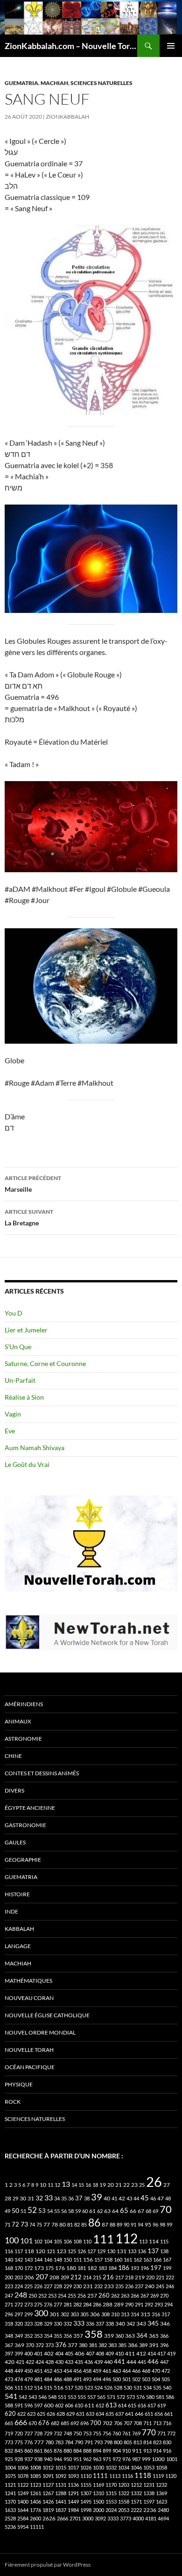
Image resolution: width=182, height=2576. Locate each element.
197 (156, 2268)
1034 (124, 2467)
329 (48, 2323)
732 (58, 2433)
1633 (10, 2510)
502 (136, 2379)
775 (19, 2442)
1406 (35, 2501)
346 (165, 2323)
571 (111, 2397)
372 (40, 2345)
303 (75, 2314)
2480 (163, 2510)
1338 (149, 2493)
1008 (35, 2467)
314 (135, 2314)
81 (70, 2224)
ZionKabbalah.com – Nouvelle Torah (71, 46)
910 (126, 2451)
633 (90, 2414)
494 (97, 2379)
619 (161, 2405)
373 (49, 2345)
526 (108, 2387)
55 (57, 2211)
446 (153, 2362)
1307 (86, 2493)
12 (57, 2185)
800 (118, 2442)
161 (128, 2259)
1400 (23, 2501)
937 (28, 2459)
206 (29, 2277)
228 (58, 2286)
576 (140, 2397)
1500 (98, 2501)
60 (85, 2211)
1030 (98, 2467)
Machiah (54, 83)
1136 (73, 2485)
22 (126, 2185)
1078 (23, 2476)
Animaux (18, 1721)
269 (154, 2295)
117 (19, 2251)
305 (84, 2314)
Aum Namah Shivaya (35, 1448)
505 (166, 2379)
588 (9, 2405)
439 (98, 2362)
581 (160, 2397)
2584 (23, 2518)
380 (83, 2345)
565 (101, 2397)
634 (100, 2414)
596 (28, 2405)
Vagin (13, 1414)
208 (54, 2277)
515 (48, 2387)
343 (141, 2323)
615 (132, 2405)
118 (29, 2251)
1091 (48, 2476)
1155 (86, 2485)
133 (132, 2251)
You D (14, 1313)
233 (109, 2286)
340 (120, 2323)
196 (145, 2268)
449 (19, 2371)
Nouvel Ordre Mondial (40, 2032)
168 (9, 2268)
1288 (61, 2493)
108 (77, 2241)
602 (59, 2405)
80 (63, 2224)
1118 (143, 2475)
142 (19, 2259)
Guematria (21, 83)
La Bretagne (29, 1217)
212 (76, 2277)
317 (166, 2314)
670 (33, 2423)
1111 (100, 2476)
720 (19, 2433)
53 (42, 2211)
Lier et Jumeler (26, 1330)
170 (19, 2268)
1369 (161, 2493)
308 (105, 2314)
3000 (88, 2518)
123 (61, 2251)
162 (138, 2259)
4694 (163, 2518)
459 (97, 2371)
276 (48, 2304)
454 (68, 2371)
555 (82, 2397)
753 (87, 2433)
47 (161, 2198)
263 (125, 2295)
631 (80, 2414)
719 (9, 2433)
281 (68, 2304)
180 (71, 2268)
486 (58, 2379)
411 (130, 2353)
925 (9, 2459)
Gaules (15, 1842)
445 (142, 2362)
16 (88, 2185)
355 (58, 2336)
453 (58, 2371)
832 (9, 2451)
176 (60, 2268)
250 (33, 2295)
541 (11, 2396)
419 (171, 2353)
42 (122, 2198)
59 (78, 2211)
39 (97, 2197)
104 (48, 2241)
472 (166, 2371)
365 (154, 2336)
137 (153, 2251)
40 (107, 2198)
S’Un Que (18, 1347)
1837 (61, 2510)
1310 (98, 2493)
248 (21, 2295)
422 (30, 2362)
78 (55, 2224)
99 (169, 2224)
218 (129, 2277)
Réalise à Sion (24, 1397)
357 (78, 2336)
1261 (35, 2493)
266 (135, 2295)
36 (71, 2198)
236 (129, 2286)
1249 (23, 2493)
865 (48, 2451)
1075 (10, 2476)
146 (48, 2259)
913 (147, 2451)
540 (167, 2387)
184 (112, 2268)
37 (79, 2198)
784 (69, 2442)
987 (136, 2459)
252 (42, 2295)
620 (10, 2414)
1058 (161, 2467)
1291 (73, 2493)
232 (98, 2286)
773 (9, 2442)
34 (57, 2198)
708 (138, 2423)
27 (167, 2185)
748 (68, 2433)
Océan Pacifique (30, 2067)
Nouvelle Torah (29, 2050)
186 (124, 2267)
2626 (49, 2518)
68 (148, 2211)
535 (157, 2387)
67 (141, 2211)
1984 (73, 2510)
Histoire (17, 1894)
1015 (61, 2467)
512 (28, 2387)
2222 (136, 2510)
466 (136, 2371)
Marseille (33, 1184)
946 (58, 2459)
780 (49, 2442)
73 (24, 2224)
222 (170, 2277)
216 (108, 2277)
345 (153, 2323)
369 (19, 2345)
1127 (48, 2485)
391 (154, 2345)
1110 (86, 2476)
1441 (61, 2501)
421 (20, 2362)
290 (129, 2304)
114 (154, 2241)
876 (58, 2451)
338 (110, 2323)
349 (19, 2336)
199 (167, 2268)
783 (59, 2442)
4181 (151, 2518)
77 (47, 2224)
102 (38, 2241)
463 (117, 2371)
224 (19, 2286)
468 (146, 2371)
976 (126, 2459)
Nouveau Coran (29, 1998)
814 (147, 2442)
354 (48, 2336)
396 (164, 2345)
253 (52, 2295)
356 (68, 2336)
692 (75, 2423)
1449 (73, 2501)
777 (39, 2442)
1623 (161, 2501)
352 (28, 2336)
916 (167, 2451)
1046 (136, 2467)
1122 (23, 2485)
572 (121, 2397)
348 (9, 2336)
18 (95, 2185)
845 (19, 2451)
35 (64, 2198)
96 (155, 2224)
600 (49, 2405)
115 (164, 2241)
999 (146, 2459)
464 (126, 2371)
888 (87, 2451)
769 (136, 2433)
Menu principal (171, 46)
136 (142, 2251)
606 (69, 2405)
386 (133, 2345)
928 (19, 2459)
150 (68, 2259)
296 (9, 2314)
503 (146, 2379)
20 (111, 2185)
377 (73, 2345)
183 (103, 2268)
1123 (35, 2485)
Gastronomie (25, 1825)
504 (156, 2379)
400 (28, 2353)
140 (9, 2259)
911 (137, 2451)
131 (122, 2251)
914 (157, 2451)
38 (87, 2198)
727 (28, 2433)
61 (92, 2211)
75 (39, 2224)
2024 (111, 2510)
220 (150, 2277)
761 (126, 2433)
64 (115, 2211)
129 (101, 2251)
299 (28, 2314)
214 (87, 2277)
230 (77, 2286)
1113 (115, 2476)
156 (88, 2259)
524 (98, 2387)
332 (68, 2323)
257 (92, 2295)
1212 (136, 2485)
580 (150, 2397)
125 (72, 2251)
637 (119, 2414)
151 (77, 2259)
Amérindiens (24, 1704)
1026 (86, 2467)
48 (168, 2198)
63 (107, 2211)
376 (61, 2345)
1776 (35, 2510)
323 (28, 2323)
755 (97, 2433)
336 (90, 2323)
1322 (124, 2493)
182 (92, 2268)
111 (103, 2239)
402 (49, 2353)
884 (77, 2451)
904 (117, 2451)
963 (97, 2459)
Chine (13, 1756)
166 (157, 2259)
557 (91, 2397)
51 (23, 2211)
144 (38, 2259)
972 (117, 2459)
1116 (127, 2476)
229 (68, 2286)
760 (117, 2433)
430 (59, 2362)
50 (15, 2211)
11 (50, 2185)
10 (43, 2185)
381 (93, 2345)
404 (59, 2353)
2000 (98, 2510)
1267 (48, 2493)
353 (38, 2336)
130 (111, 2251)
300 (41, 2313)
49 (7, 2211)
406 (80, 2353)
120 (40, 2251)
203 (19, 2277)
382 (103, 2345)
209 (65, 2277)
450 (28, 2371)
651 (149, 2414)
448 (9, 2371)
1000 (158, 2459)
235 (119, 2286)
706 (118, 2423)
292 (149, 2304)
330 (58, 2323)
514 (38, 2387)
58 (71, 2211)
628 (61, 2414)
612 (100, 2405)
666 (21, 2422)
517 (69, 2387)
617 (152, 2405)
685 (65, 2423)
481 (38, 2379)
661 (168, 2414)
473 (9, 2379)
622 (21, 2414)
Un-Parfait (20, 1380)
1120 (171, 2476)
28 (8, 2198)
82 (77, 2224)
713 (157, 2423)
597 (38, 2405)
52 (32, 2210)
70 (166, 2209)
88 (112, 2224)
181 (82, 2268)
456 (77, 2371)
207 (42, 2276)
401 (38, 2353)
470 (156, 2371)
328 (38, 2323)
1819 (48, 2510)
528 (118, 2387)
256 (82, 2295)
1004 (10, 2467)
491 (77, 2379)
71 (7, 2224)
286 (97, 2304)
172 (28, 2268)
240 (150, 2286)
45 (145, 2198)
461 (107, 2371)
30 (23, 2198)
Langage (18, 1946)
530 (128, 2387)
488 (68, 2379)
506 (9, 2387)
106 (68, 2241)
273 (28, 2304)
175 (49, 2268)
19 (103, 2185)
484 (48, 2379)
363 (130, 2336)
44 (136, 2198)
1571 (136, 2501)
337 (100, 2323)
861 (38, 2451)
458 (87, 2371)
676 (44, 2423)
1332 (136, 2493)
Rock (13, 2102)
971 (107, 2459)
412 (141, 2353)
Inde (11, 1911)
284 (87, 2304)
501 (126, 2379)
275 (38, 2304)
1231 (149, 2485)
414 (152, 2353)
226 (38, 2286)
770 (149, 2432)
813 (138, 2442)
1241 (10, 2493)
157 (98, 2259)
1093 (73, 2476)
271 (9, 2304)
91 (133, 2224)
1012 (48, 2467)
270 (164, 2295)
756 (107, 2433)
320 (19, 2323)
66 (133, 2211)
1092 (61, 2476)
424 (40, 2362)
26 (154, 2181)
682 (55, 2423)
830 (167, 2442)
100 (12, 2240)
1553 (111, 2501)
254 (62, 2295)
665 (9, 2423)
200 (9, 2277)
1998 (86, 2510)
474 (19, 2379)
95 (148, 2224)
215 (97, 2277)
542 (23, 2397)
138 (164, 2251)
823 (157, 2442)
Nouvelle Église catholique (47, 2015)
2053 (124, 2510)
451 (38, 2371)
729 (48, 2433)
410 (119, 2353)
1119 (158, 2476)
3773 (126, 2518)
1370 (10, 2501)
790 (79, 2442)
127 (91, 2251)
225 (28, 2286)
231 (88, 2286)
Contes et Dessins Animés (42, 1773)
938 (38, 2459)
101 (26, 2241)
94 (140, 2224)
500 (117, 2379)
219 (140, 2277)
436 (89, 2362)
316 (156, 2314)
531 (138, 2387)
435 (79, 2362)
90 (126, 2224)
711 (147, 2423)
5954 (23, 2527)
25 (142, 2185)
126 (82, 2251)
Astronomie (23, 1739)
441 (119, 2362)
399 (19, 2353)
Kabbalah (19, 1929)
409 (110, 2353)
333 (79, 2323)
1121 (10, 2485)
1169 (98, 2485)
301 (54, 2314)
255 (72, 2295)
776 (28, 2442)
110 (87, 2241)
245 (160, 2286)
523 (89, 2387)
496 (107, 2379)
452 (48, 2371)
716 (167, 2423)
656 (159, 2414)
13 (66, 2184)
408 (100, 2353)
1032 (111, 2467)
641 (129, 2414)
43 (129, 2198)
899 (107, 2451)
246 (170, 2286)
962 (87, 2459)
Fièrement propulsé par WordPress (48, 2565)
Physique (19, 2084)
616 (142, 2405)
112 (126, 2238)
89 (119, 2224)
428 (49, 2362)
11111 (37, 2527)
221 (160, 2277)
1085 (35, 2476)
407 (90, 2353)
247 (9, 2295)
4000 (138, 2518)
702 (108, 2423)
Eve (10, 1431)
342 (131, 2323)
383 (112, 2345)
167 (167, 2259)
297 (19, 2314)
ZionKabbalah (67, 117)
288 (108, 2304)
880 (68, 2451)
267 (145, 2295)
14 (74, 2185)
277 (58, 2304)
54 (50, 2211)
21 (119, 2185)
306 (95, 2314)
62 (100, 2211)
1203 (124, 2485)
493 (87, 2379)
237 (139, 2286)
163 (147, 2259)
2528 (10, 2518)
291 (139, 2304)
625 (41, 2414)
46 (153, 2198)
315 (145, 2314)
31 (31, 2198)
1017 (73, 2467)
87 (105, 2224)
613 (111, 2405)
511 (19, 2387)
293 (159, 2304)
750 (77, 2433)
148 (58, 2259)
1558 (124, 2501)
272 (19, 2304)
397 (9, 2353)
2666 (63, 2518)
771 (161, 2433)
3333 (113, 2518)
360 (119, 2336)
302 (65, 2314)
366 (164, 2336)
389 (143, 2345)
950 (68, 2459)
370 (30, 2345)
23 (134, 2185)
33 (49, 2197)
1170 (111, 2485)
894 (97, 2451)
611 (89, 2405)
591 (19, 2405)
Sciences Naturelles (101, 83)
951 (77, 2459)
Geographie (23, 1860)
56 (64, 2211)
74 (32, 2224)
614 (122, 2405)
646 (139, 2414)
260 (104, 2295)
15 (81, 2185)
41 (114, 2198)
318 (9, 2323)
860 (28, 2451)
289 (119, 2304)
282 (77, 2304)
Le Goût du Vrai (27, 1464)
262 (115, 2295)
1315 (111, 2493)
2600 (35, 2518)
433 (69, 2362)
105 (58, 2241)
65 (124, 2210)
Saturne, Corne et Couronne (45, 1363)
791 (89, 2442)
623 (31, 2414)
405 (69, 2353)
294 (168, 2304)
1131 (61, 2485)
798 (108, 2442)
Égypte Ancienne (30, 1808)
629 (70, 2414)
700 (96, 2423)
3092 (100, 2518)
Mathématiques (28, 1981)
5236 (10, 2527)
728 (38, 2433)
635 (110, 2414)
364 (142, 2336)
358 (94, 2334)
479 (28, 2379)
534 (147, 2387)
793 (98, 2442)
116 (9, 2251)
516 (59, 2387)
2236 (150, 2510)
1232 (161, 2485)
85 (84, 2224)
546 (42, 2397)
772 (171, 2433)
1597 (149, 2501)
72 (15, 2224)
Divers (14, 1790)
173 (39, 2268)
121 (51, 2251)
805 (128, 2442)
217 (119, 2277)
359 (109, 2336)
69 (155, 2211)
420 (10, 2362)
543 (33, 2397)
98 (162, 2224)
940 (48, 2459)
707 (128, 2423)
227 (48, 2286)
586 (170, 2397)
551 (62, 2397)
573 (131, 2397)
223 (9, 2286)
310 (115, 2314)
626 (51, 2414)
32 (39, 2198)
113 (143, 2241)
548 (52, 2397)
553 (72, 2397)
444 (131, 2362)
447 (164, 2362)
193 (135, 2268)
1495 (86, 2501)
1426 (48, 2501)
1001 (172, 2459)
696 (84, 2423)
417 (161, 2353)
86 (94, 2222)
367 (9, 2345)
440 (108, 2362)
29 (15, 2198)
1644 (23, 2510)
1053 (149, 2467)
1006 (23, 2467)
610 (79, 2405)
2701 (75, 2518)
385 (122, 2345)
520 (79, 2387)
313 (125, 2314)
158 (108, 2259)
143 (28, 2259)
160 (118, 2259)
